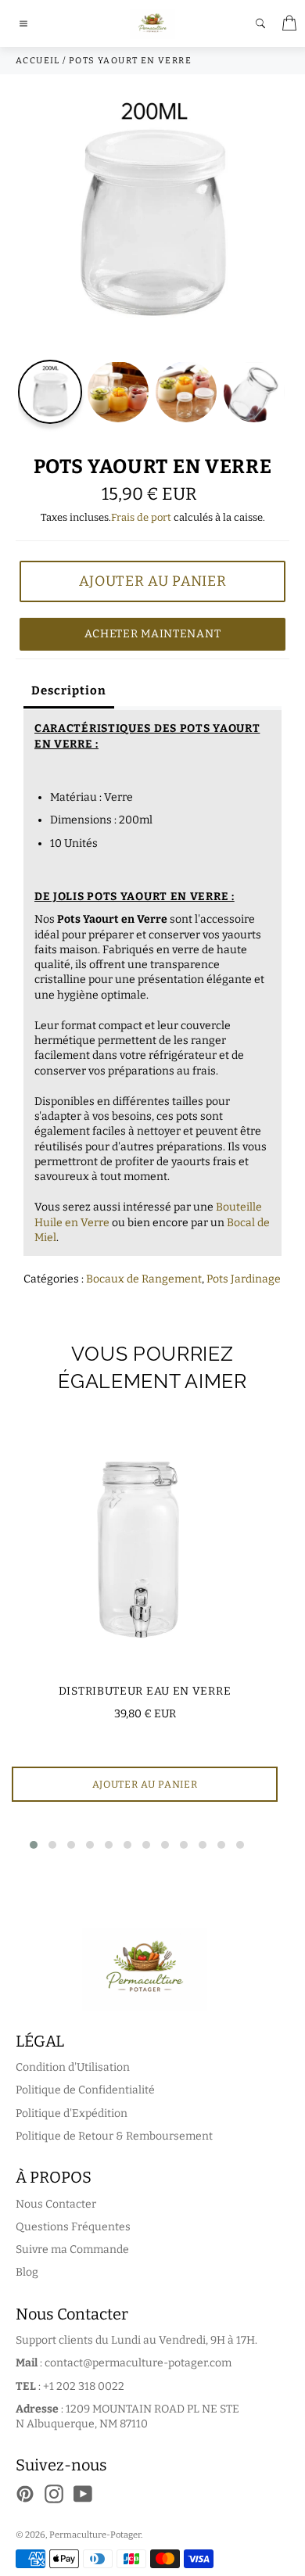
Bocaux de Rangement (144, 1279)
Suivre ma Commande (72, 2250)
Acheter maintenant (153, 634)
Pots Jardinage (244, 1279)
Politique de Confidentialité (85, 2090)
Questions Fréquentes (73, 2227)
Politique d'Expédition (72, 2113)
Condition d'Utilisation (73, 2067)
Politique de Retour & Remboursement (114, 2136)
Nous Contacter (56, 2204)
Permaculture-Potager (95, 2535)
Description (69, 691)
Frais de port (141, 517)
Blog (27, 2272)
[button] (34, 1845)
